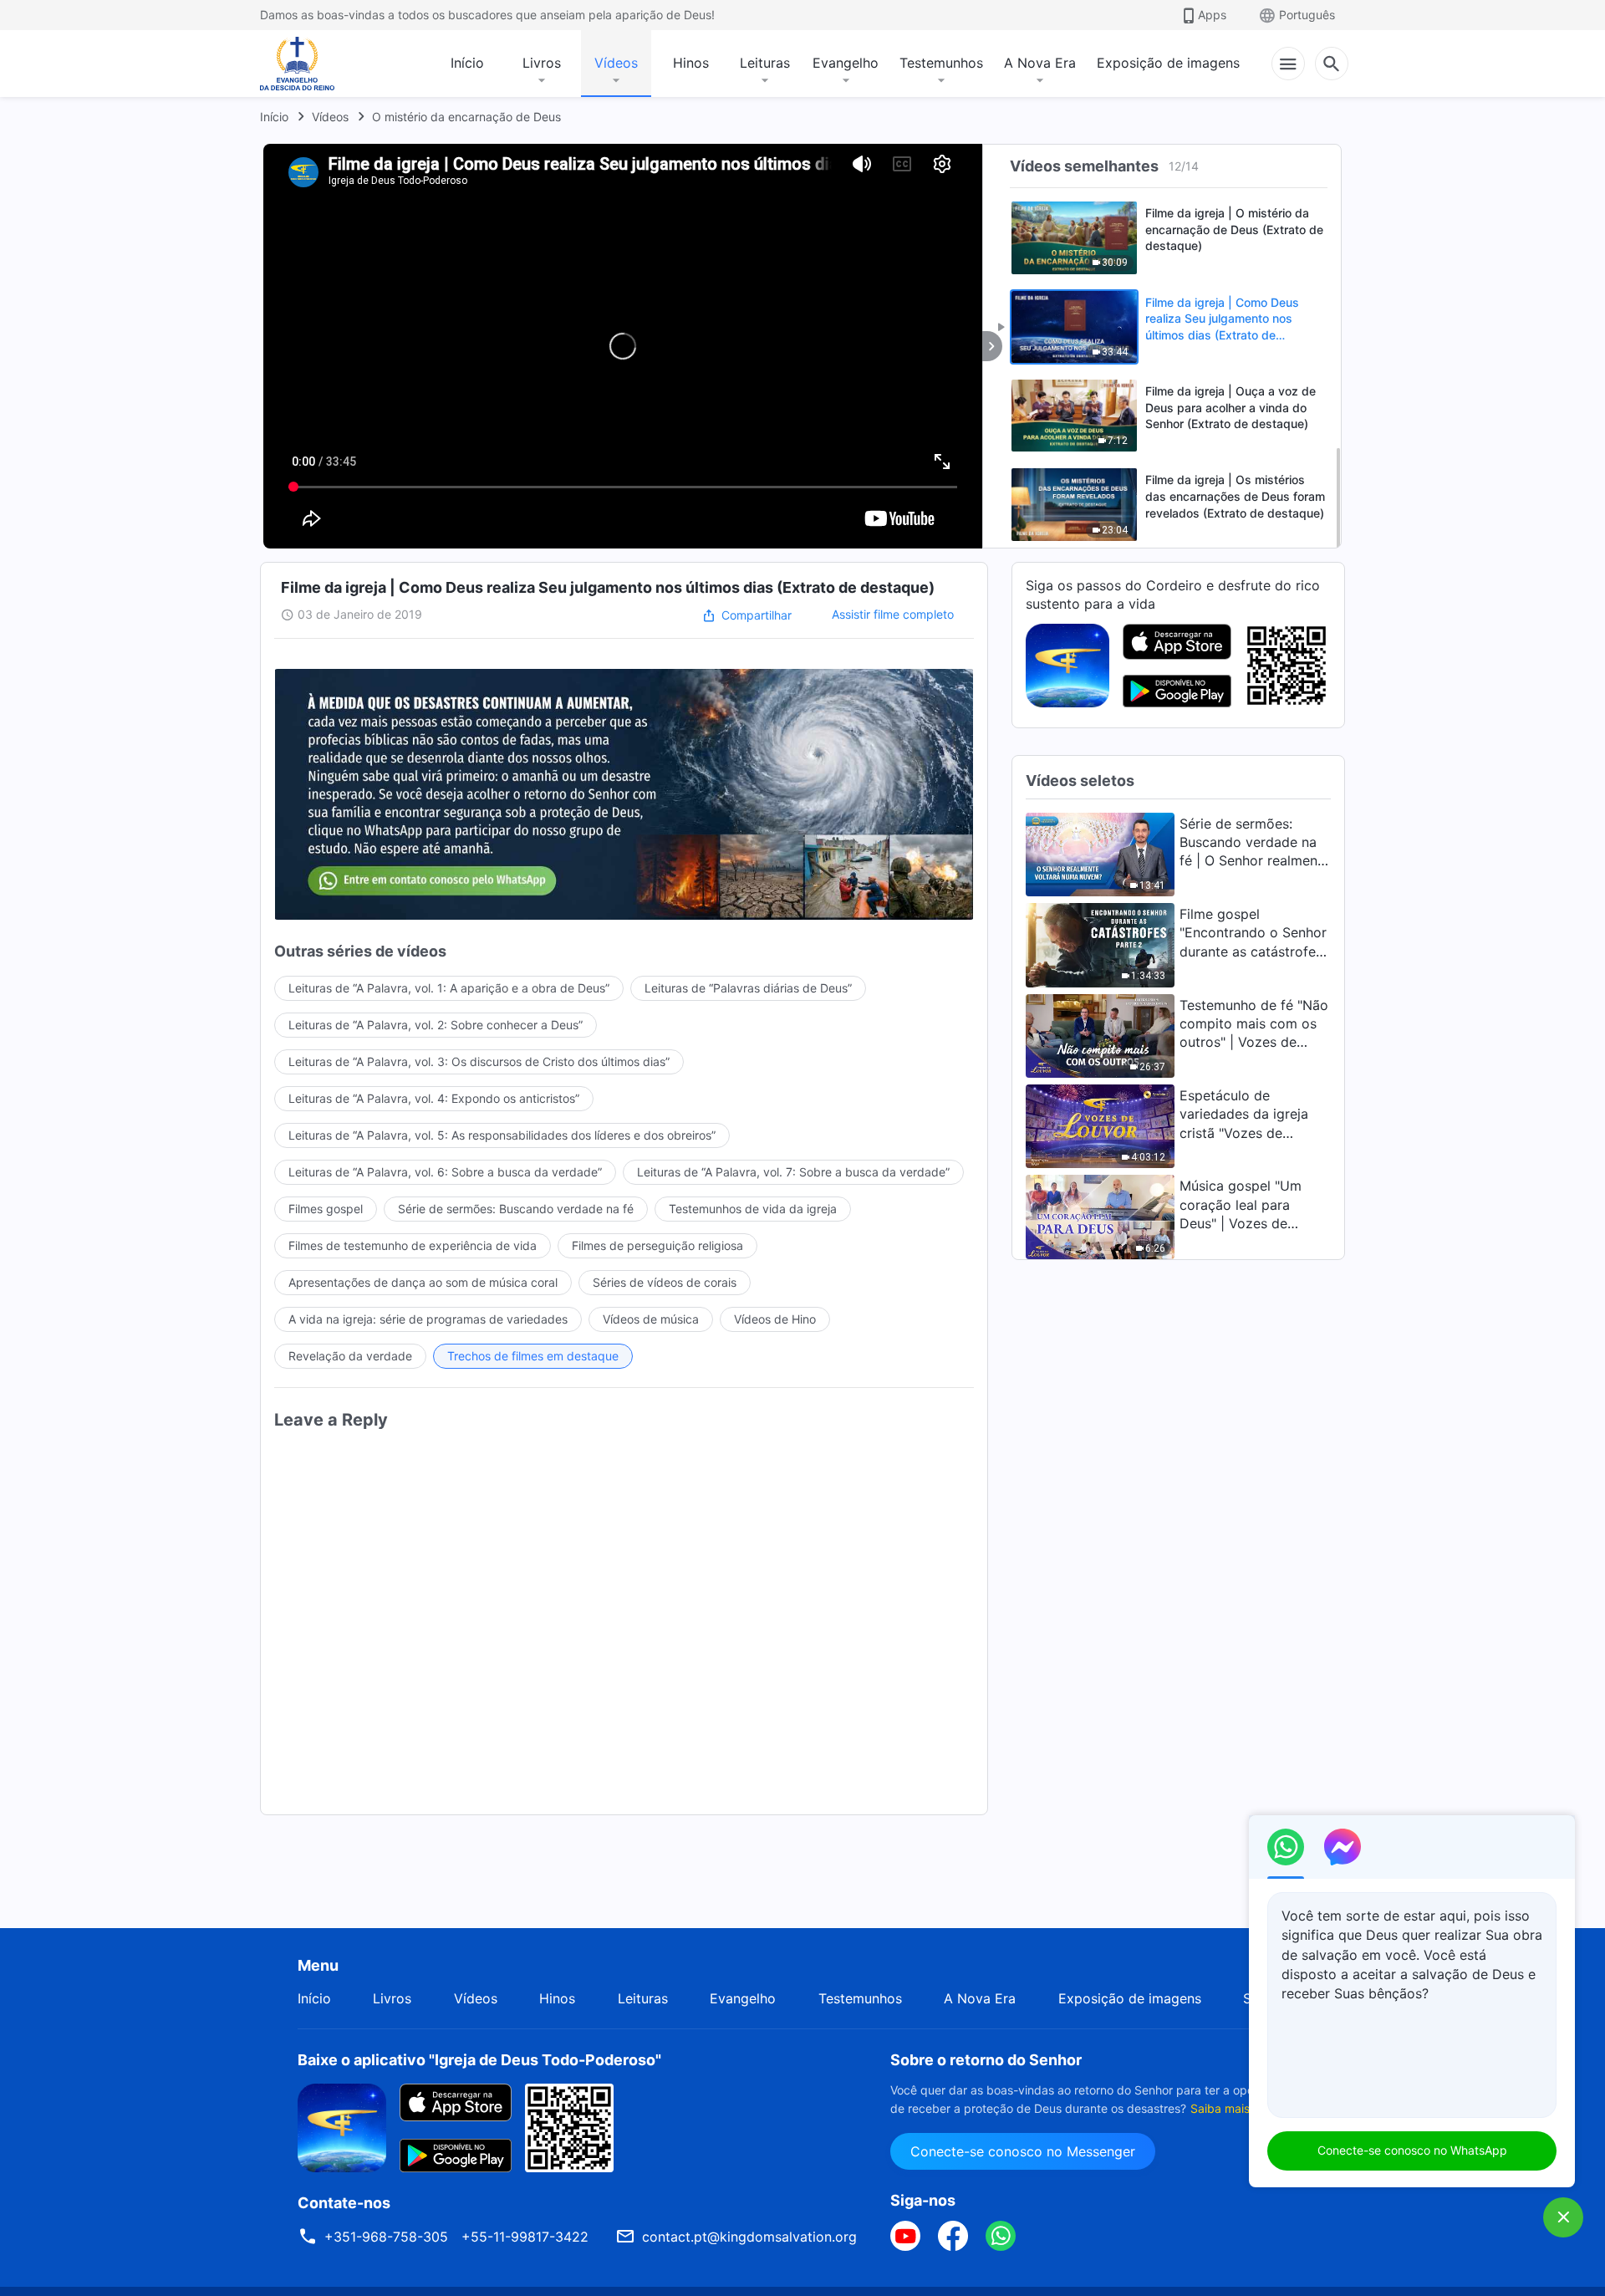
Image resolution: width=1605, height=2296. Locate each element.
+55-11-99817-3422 (525, 2237)
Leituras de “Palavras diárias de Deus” (748, 988)
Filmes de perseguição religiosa (657, 1245)
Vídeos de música (651, 1319)
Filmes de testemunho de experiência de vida (413, 1245)
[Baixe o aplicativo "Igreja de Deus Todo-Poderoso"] (342, 2126)
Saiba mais (1220, 2108)
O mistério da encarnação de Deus (466, 117)
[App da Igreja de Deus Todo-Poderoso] (1067, 664)
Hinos (691, 63)
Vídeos (616, 63)
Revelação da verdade (350, 1356)
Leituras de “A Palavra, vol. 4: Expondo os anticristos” (434, 1098)
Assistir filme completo (893, 614)
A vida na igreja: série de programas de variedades (428, 1319)
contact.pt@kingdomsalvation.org (749, 2237)
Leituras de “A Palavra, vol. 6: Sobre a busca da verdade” (445, 1172)
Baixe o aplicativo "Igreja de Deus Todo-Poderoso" (479, 2060)
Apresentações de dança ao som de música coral (423, 1282)
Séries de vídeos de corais (665, 1282)
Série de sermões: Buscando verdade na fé (516, 1209)
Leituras (765, 63)
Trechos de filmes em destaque (533, 1356)
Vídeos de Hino (775, 1319)
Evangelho (846, 63)
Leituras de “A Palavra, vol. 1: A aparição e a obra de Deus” (449, 988)
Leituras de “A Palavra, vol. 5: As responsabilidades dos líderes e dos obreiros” (502, 1135)
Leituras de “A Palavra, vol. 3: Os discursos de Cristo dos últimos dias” (479, 1061)
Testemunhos (941, 63)
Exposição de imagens (1168, 63)
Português (1307, 15)
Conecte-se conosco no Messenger (1023, 2151)
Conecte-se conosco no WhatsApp (1412, 2150)
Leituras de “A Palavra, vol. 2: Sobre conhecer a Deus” (436, 1025)
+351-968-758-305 (386, 2237)
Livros (542, 63)
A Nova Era (1040, 63)
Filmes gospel (326, 1209)
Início (467, 63)
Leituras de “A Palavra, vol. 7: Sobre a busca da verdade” (793, 1172)
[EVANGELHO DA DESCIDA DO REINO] (308, 64)
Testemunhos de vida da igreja (753, 1209)
